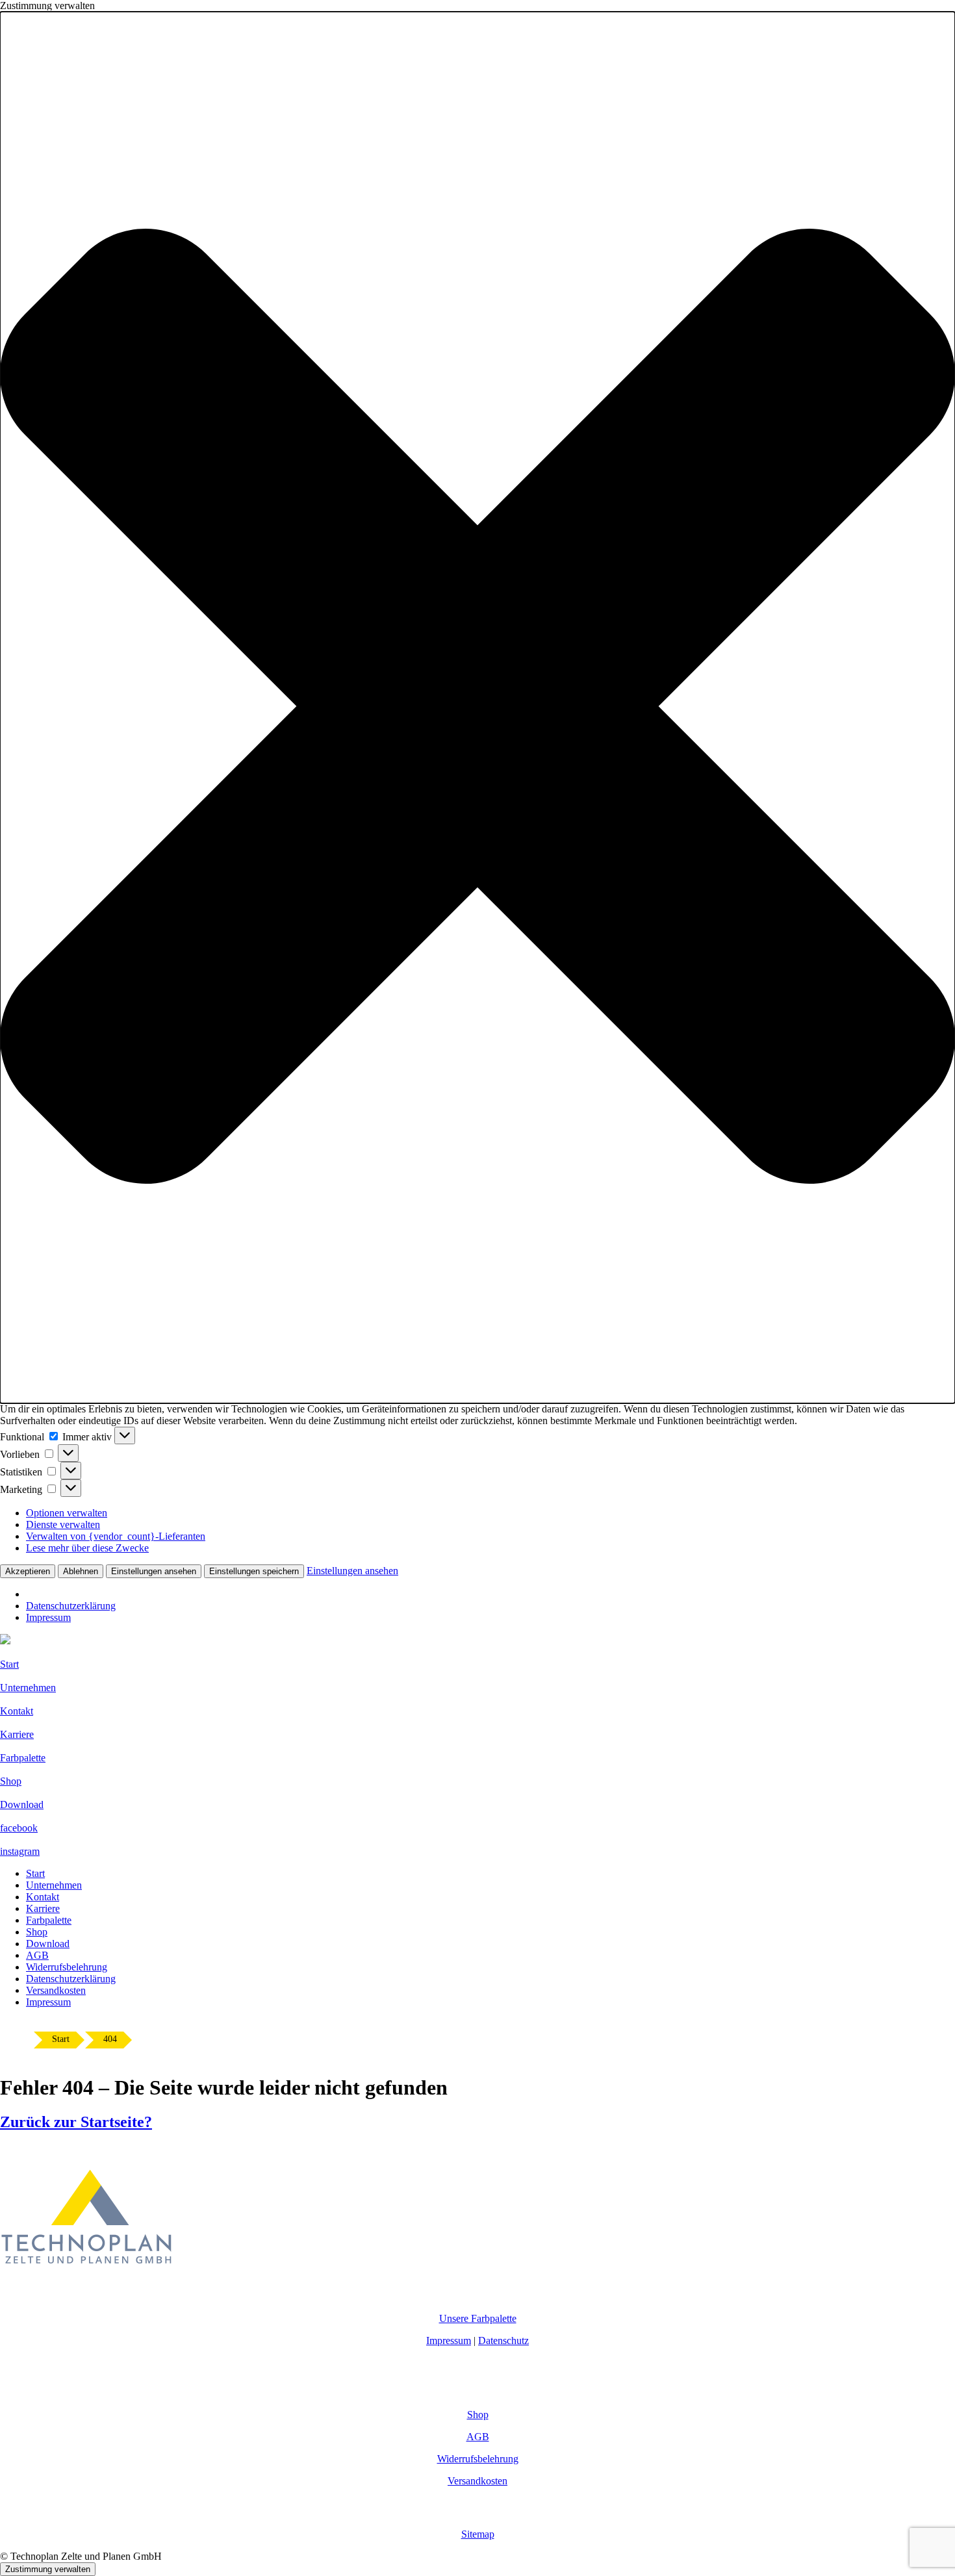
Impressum (48, 1617)
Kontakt (43, 1897)
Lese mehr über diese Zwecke (87, 1548)
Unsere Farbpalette (478, 2318)
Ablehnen (81, 1571)
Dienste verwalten (63, 1524)
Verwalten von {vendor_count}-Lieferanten (116, 1536)
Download (48, 1944)
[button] (478, 708)
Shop (37, 1932)
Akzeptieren (28, 1571)
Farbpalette (49, 1920)
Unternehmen (54, 1885)
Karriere (43, 1908)
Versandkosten (56, 1990)
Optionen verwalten (67, 1513)
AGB (37, 1955)
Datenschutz (503, 2340)
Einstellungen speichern (254, 1571)
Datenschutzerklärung (71, 1606)
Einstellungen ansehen (154, 1571)
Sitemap (478, 2534)
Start (35, 1873)
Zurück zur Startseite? (76, 2122)
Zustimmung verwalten (48, 2569)
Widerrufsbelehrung (67, 1967)
